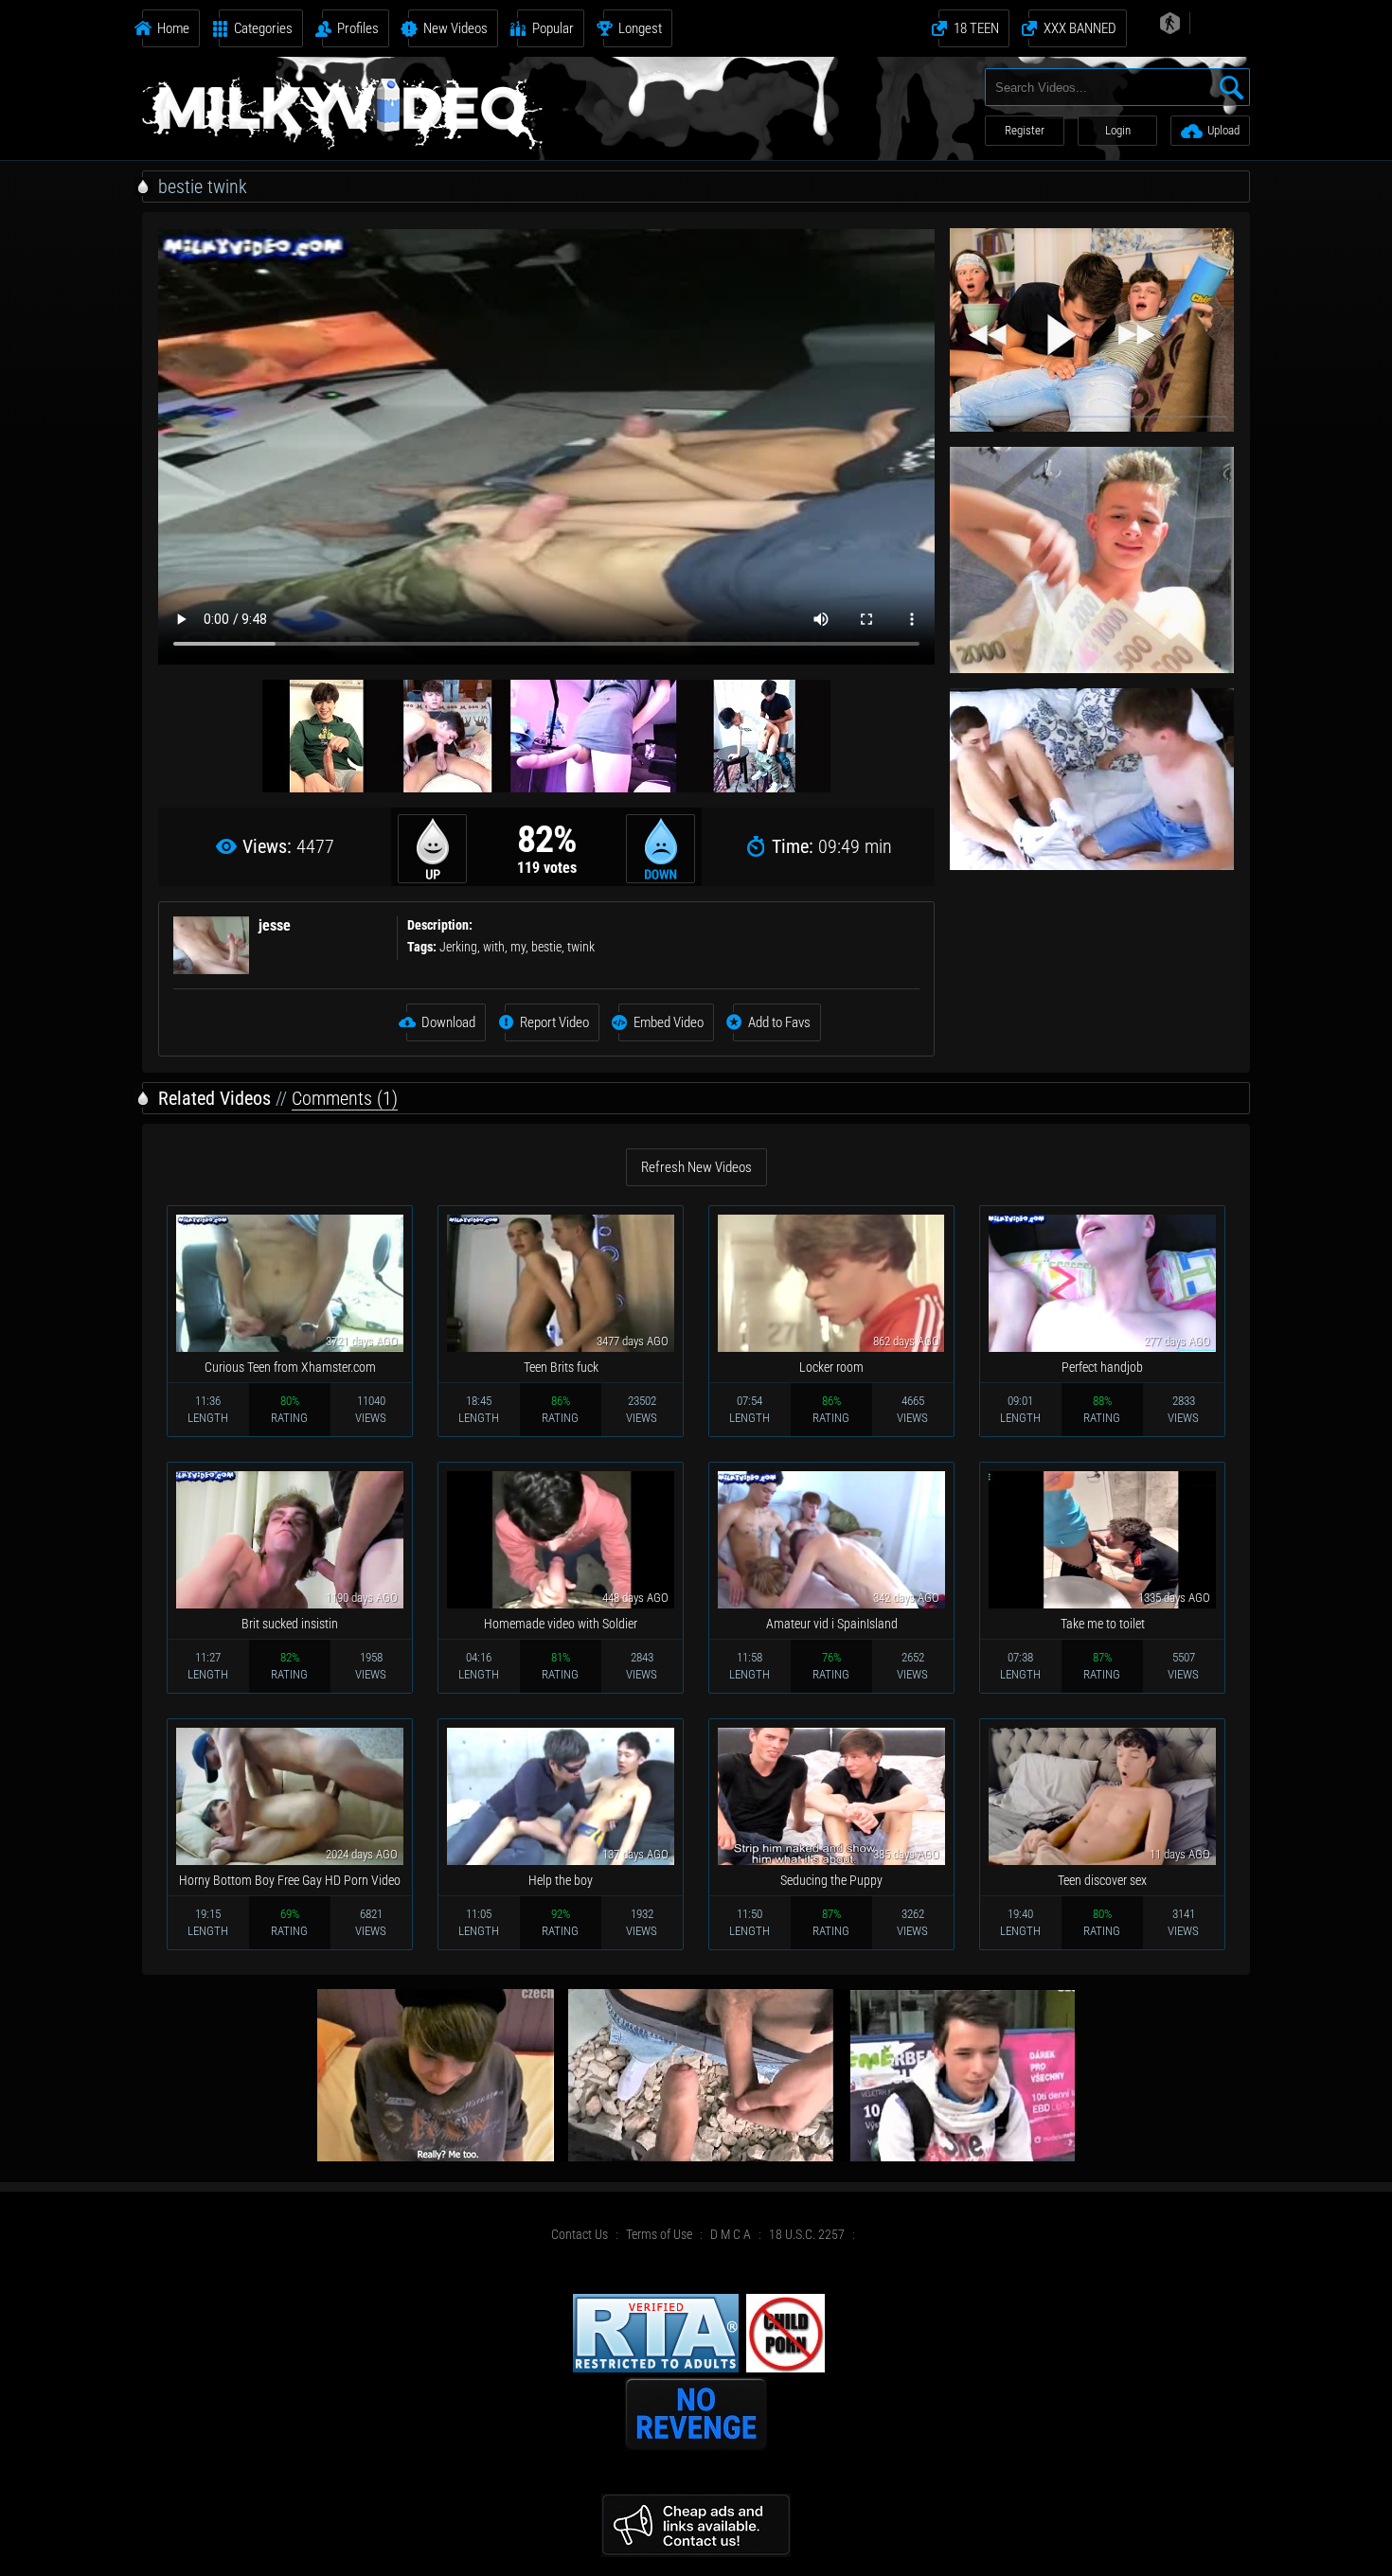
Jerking (458, 947)
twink (581, 947)
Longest (640, 28)
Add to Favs (779, 1022)
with (494, 947)
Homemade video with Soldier (561, 1624)
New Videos (455, 28)
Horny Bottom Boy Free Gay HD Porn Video (290, 1880)
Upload (1223, 130)
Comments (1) (345, 1098)
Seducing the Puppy (831, 1880)
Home (173, 28)
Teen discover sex (1102, 1880)
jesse (275, 925)
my (518, 947)
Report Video (554, 1022)
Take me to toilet (1103, 1624)
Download (448, 1022)
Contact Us (580, 2234)
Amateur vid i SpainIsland (832, 1624)
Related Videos (214, 1098)
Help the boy (561, 1880)
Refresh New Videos (696, 1167)
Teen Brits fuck (561, 1367)
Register (1025, 130)
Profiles (358, 28)
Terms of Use (659, 2234)
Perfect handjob (1102, 1367)
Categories (263, 28)
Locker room (831, 1367)
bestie (546, 947)
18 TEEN (976, 28)
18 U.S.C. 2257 (807, 2234)
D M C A (731, 2234)
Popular (553, 28)
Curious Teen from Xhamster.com (290, 1367)
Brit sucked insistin (290, 1624)
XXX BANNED (1080, 28)
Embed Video (669, 1022)
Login (1118, 130)
